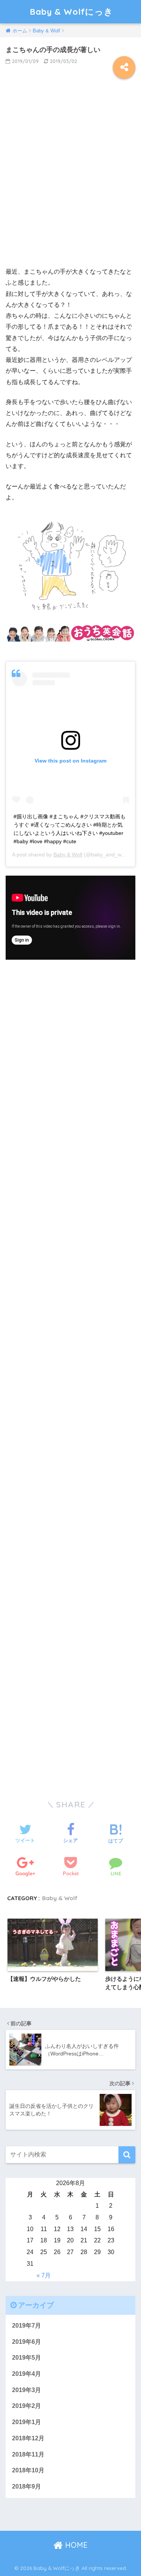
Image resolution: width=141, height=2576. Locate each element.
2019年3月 (27, 2390)
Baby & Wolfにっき (71, 11)
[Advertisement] (70, 178)
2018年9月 (27, 2486)
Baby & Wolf (68, 855)
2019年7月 (27, 2326)
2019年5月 (27, 2358)
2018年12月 (28, 2438)
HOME (75, 2545)
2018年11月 (28, 2454)
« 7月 (44, 2275)
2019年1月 (27, 2422)
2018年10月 (28, 2470)
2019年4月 (27, 2374)
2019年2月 (27, 2406)
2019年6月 (27, 2342)
